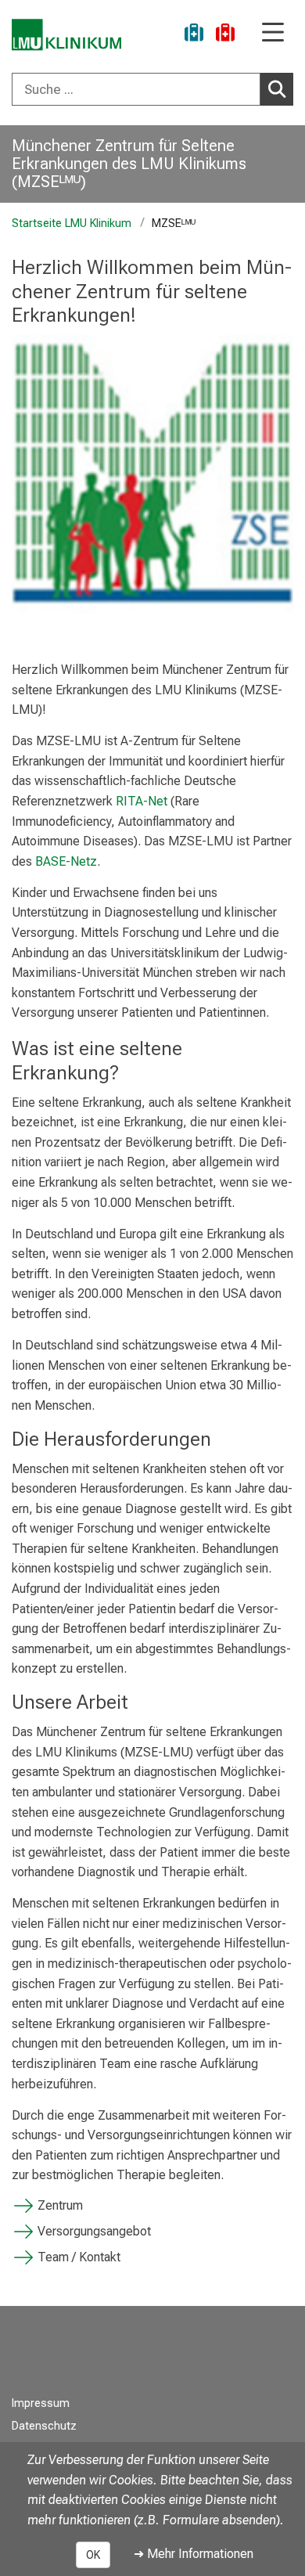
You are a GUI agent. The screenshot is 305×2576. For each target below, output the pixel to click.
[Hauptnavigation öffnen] (273, 33)
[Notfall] (225, 35)
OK (93, 2555)
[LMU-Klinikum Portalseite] (66, 35)
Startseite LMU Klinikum (72, 223)
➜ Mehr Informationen (194, 2554)
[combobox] (152, 89)
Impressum (41, 2403)
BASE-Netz (66, 861)
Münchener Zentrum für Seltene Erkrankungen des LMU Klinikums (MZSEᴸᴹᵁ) (129, 164)
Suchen (277, 89)
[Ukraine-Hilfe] (194, 35)
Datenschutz (44, 2426)
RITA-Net (142, 801)
